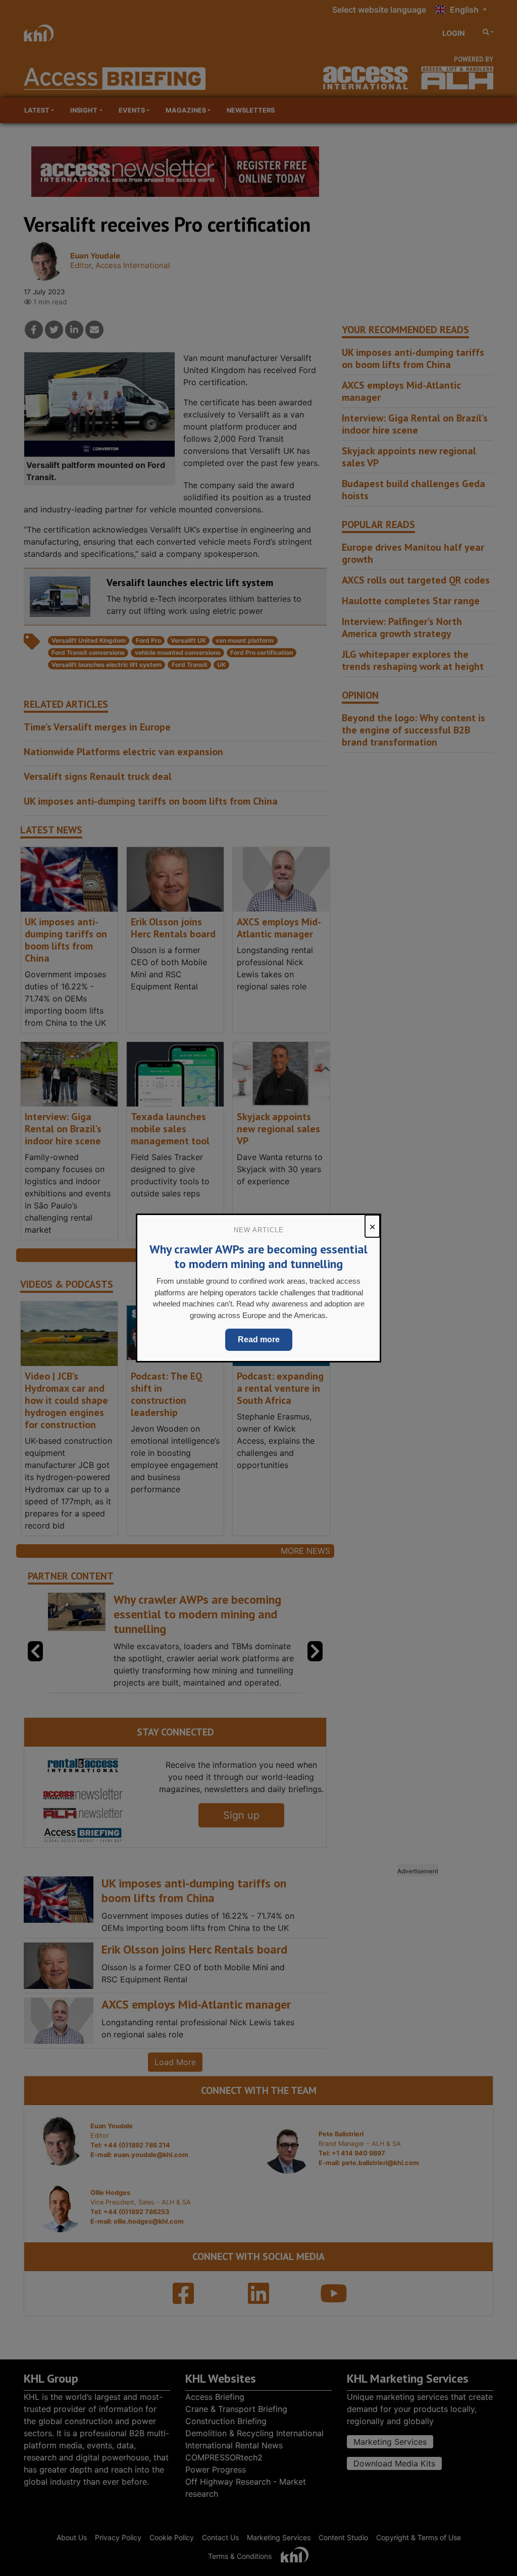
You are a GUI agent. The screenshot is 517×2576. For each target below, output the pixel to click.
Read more (259, 1339)
